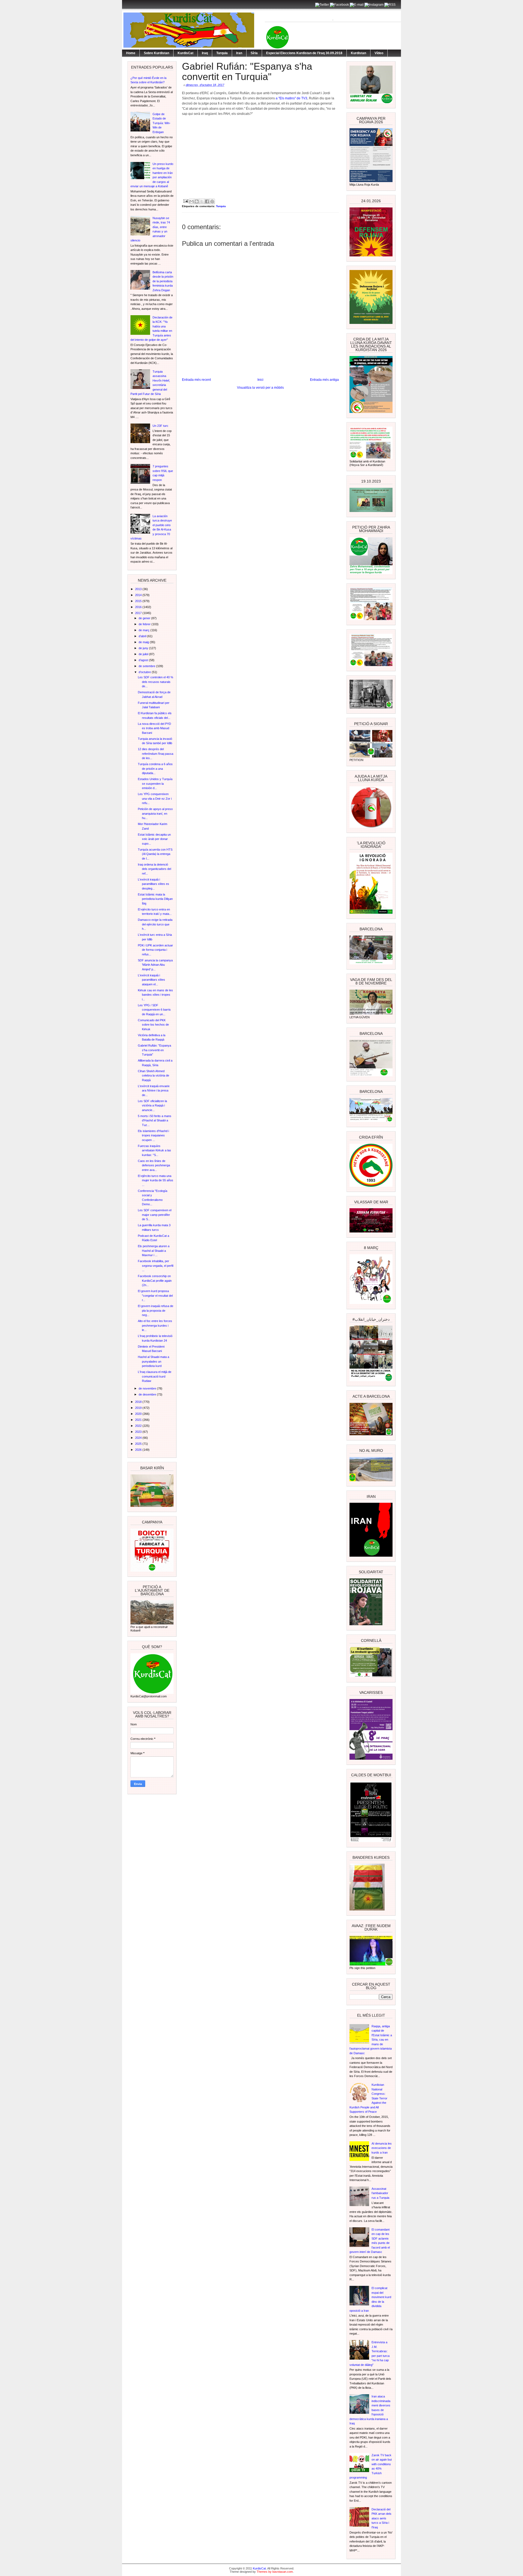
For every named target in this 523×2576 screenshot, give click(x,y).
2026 (139, 1450)
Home (131, 53)
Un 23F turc (160, 426)
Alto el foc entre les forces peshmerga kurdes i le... (155, 1325)
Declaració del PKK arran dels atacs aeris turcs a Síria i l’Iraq (381, 2518)
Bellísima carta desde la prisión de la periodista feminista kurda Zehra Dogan (163, 281)
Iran (239, 53)
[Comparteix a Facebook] (207, 201)
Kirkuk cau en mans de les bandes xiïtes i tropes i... (155, 995)
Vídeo (379, 53)
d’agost (144, 660)
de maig (144, 642)
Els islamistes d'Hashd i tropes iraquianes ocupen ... (153, 1135)
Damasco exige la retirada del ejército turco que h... (155, 924)
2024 (139, 1438)
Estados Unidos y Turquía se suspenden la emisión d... (155, 783)
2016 (139, 607)
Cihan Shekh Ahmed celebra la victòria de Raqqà (153, 1076)
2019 (139, 1408)
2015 (139, 601)
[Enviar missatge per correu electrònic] (186, 201)
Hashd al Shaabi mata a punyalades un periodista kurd (153, 1361)
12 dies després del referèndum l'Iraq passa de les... (156, 754)
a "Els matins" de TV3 (291, 98)
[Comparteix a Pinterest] (212, 201)
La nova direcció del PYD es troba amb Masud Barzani (154, 728)
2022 (139, 1426)
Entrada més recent (196, 380)
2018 (139, 1402)
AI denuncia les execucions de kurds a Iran (382, 2148)
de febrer (145, 624)
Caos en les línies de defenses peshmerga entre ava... (154, 1165)
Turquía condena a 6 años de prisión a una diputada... (155, 769)
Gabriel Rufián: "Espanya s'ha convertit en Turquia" (154, 1050)
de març (145, 630)
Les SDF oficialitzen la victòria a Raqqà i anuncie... (152, 1105)
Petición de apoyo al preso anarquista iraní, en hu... (155, 813)
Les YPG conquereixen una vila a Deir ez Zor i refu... (155, 798)
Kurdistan (358, 53)
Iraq (205, 53)
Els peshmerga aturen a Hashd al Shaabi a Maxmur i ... (154, 1251)
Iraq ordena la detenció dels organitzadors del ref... (154, 869)
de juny (144, 648)
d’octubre (145, 672)
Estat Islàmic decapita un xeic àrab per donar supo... (154, 839)
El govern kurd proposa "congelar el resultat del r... (155, 1295)
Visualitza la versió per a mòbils (260, 388)
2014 (139, 595)
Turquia (222, 53)
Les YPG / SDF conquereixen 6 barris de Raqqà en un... (154, 1010)
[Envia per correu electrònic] (191, 201)
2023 (139, 1432)
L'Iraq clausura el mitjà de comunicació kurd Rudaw (155, 1376)
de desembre (148, 1394)
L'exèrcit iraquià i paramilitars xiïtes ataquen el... (151, 980)
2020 (139, 1414)
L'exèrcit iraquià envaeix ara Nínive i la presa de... (154, 1091)
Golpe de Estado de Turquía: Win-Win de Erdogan (162, 123)
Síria (254, 53)
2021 (139, 1420)
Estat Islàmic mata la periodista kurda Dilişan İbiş (155, 899)
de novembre (148, 1388)
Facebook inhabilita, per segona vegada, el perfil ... (156, 1266)
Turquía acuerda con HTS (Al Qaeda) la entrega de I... (155, 854)
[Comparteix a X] (202, 201)
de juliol (144, 654)
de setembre (147, 666)
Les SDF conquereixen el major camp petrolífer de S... (155, 1215)
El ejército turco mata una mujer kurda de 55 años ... (156, 1180)
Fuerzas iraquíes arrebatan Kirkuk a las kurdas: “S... (154, 1150)
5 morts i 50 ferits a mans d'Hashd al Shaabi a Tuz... (155, 1120)
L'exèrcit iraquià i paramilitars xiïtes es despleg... (153, 884)
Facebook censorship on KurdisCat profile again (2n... (155, 1281)
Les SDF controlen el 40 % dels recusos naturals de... (156, 682)
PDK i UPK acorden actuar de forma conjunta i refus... (155, 950)
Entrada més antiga (324, 380)
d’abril (143, 636)
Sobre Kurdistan (156, 53)
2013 (139, 589)
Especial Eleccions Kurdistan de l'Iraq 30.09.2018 (304, 53)
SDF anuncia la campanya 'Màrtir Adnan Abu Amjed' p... (155, 965)
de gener (145, 618)
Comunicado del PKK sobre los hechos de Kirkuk (153, 1025)
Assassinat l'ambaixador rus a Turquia (380, 2193)
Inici (260, 380)
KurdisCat (186, 53)
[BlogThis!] (197, 201)
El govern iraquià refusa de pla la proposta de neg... (156, 1310)
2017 (139, 613)
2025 (139, 1444)
